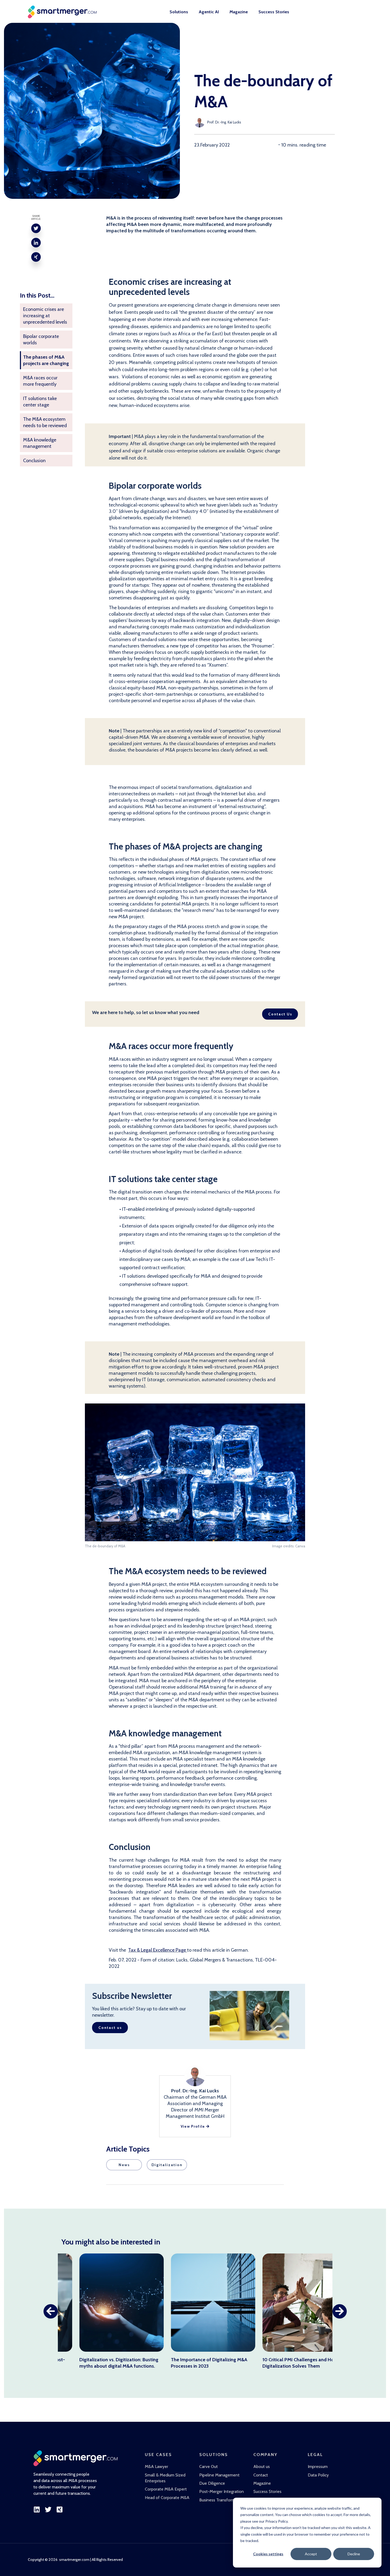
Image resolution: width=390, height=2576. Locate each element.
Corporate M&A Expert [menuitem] (166, 2489)
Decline (354, 2554)
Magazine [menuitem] (239, 12)
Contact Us (280, 1014)
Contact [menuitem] (261, 2475)
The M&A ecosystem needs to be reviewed (45, 422)
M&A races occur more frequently (40, 381)
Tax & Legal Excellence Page (158, 1950)
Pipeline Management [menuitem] (219, 2475)
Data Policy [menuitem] (318, 2475)
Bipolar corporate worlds (41, 340)
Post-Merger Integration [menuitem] (222, 2491)
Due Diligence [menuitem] (212, 2483)
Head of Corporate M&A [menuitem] (167, 2498)
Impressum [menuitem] (318, 2466)
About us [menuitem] (262, 2466)
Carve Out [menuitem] (209, 2466)
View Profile (194, 2126)
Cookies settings (268, 2554)
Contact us (110, 2028)
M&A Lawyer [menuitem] (157, 2466)
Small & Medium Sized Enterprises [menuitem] (165, 2478)
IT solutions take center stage (40, 402)
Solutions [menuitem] (179, 12)
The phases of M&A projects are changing (46, 360)
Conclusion (34, 461)
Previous (51, 2311)
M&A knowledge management (40, 443)
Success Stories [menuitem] (274, 12)
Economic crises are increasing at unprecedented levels (45, 316)
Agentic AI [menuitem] (209, 12)
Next (340, 2311)
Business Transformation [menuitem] (222, 2500)
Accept (311, 2554)
